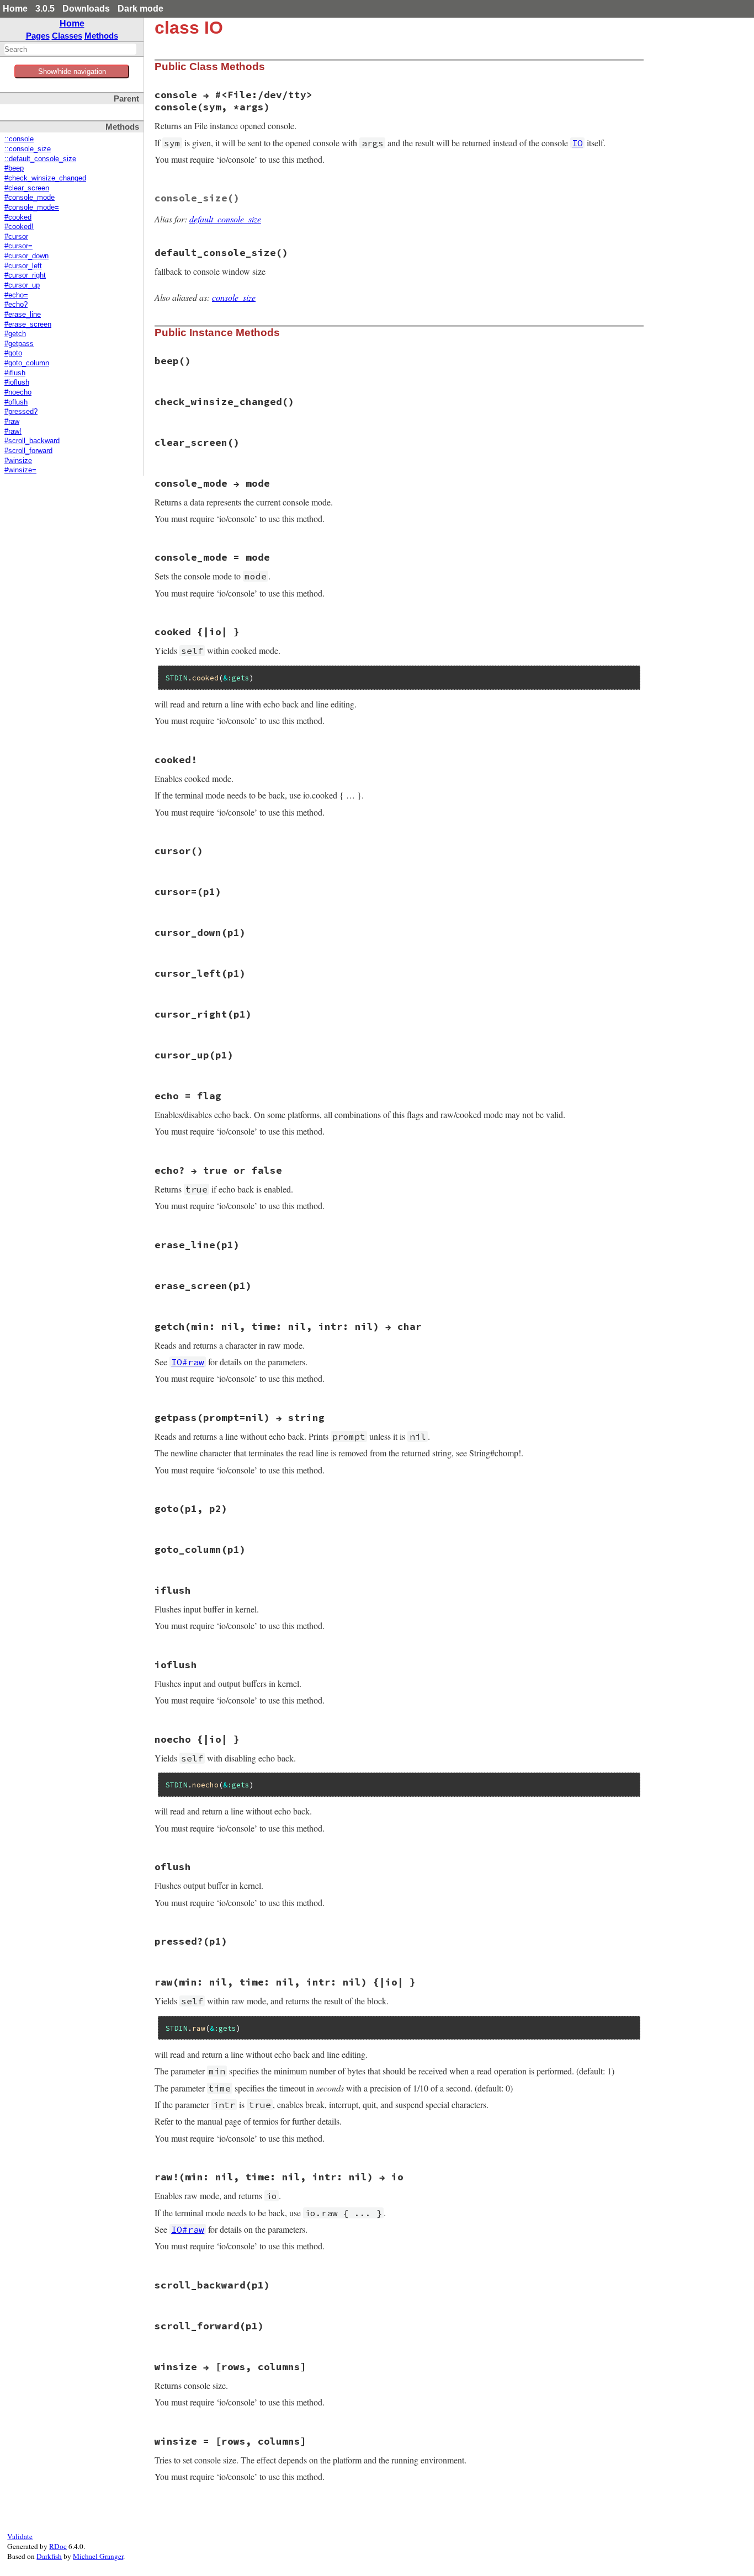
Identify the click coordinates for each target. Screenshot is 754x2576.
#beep (14, 168)
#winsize (18, 461)
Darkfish (49, 2556)
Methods (101, 36)
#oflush (16, 402)
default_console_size (225, 219)
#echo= (16, 295)
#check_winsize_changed (45, 178)
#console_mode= (32, 207)
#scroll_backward (32, 441)
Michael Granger (98, 2556)
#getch (15, 334)
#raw (12, 422)
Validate (20, 2536)
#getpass (19, 344)
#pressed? (21, 412)
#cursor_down (26, 256)
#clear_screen (27, 188)
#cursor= (18, 246)
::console (19, 139)
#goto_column (27, 363)
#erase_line (23, 315)
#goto (13, 353)
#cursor (16, 237)
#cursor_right (25, 275)
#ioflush (17, 382)
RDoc (58, 2546)
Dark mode (140, 9)
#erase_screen (28, 324)
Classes (67, 36)
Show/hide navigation (72, 71)
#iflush (15, 373)
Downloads (86, 9)
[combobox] (70, 49)
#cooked (18, 217)
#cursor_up (22, 285)
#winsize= (20, 470)
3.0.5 (45, 9)
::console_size (28, 149)
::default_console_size (40, 159)
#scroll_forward (28, 451)
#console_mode (30, 198)
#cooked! (19, 227)
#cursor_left (23, 266)
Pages (38, 36)
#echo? (16, 305)
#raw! (13, 432)
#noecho (18, 392)
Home (15, 9)
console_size (234, 297)
